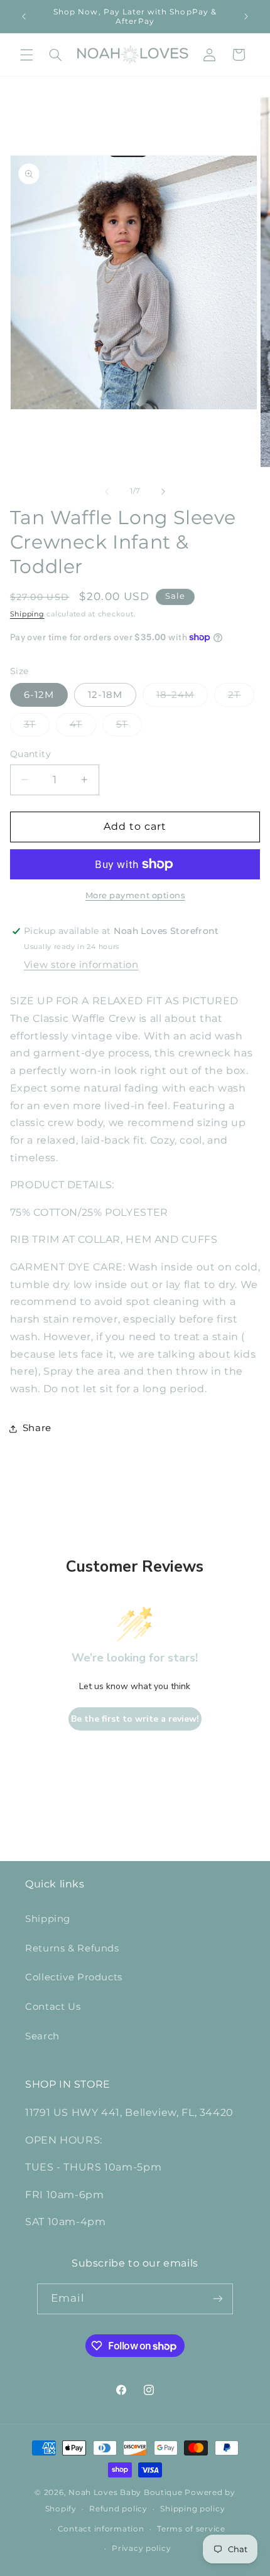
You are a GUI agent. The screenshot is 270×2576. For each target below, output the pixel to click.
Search (42, 2036)
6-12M (39, 695)
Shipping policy (192, 2509)
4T (83, 727)
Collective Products (74, 1977)
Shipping (27, 614)
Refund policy (118, 2509)
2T (241, 698)
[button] (26, 55)
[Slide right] (163, 491)
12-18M (105, 695)
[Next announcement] (246, 16)
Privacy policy (141, 2548)
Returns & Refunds (72, 1948)
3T (37, 727)
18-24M (182, 698)
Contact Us (53, 2007)
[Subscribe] (218, 2299)
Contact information (101, 2529)
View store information (81, 965)
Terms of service (191, 2529)
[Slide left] (107, 491)
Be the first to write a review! (135, 1719)
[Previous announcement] (24, 16)
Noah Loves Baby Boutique (126, 2493)
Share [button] (37, 1428)
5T (129, 727)
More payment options (135, 895)
